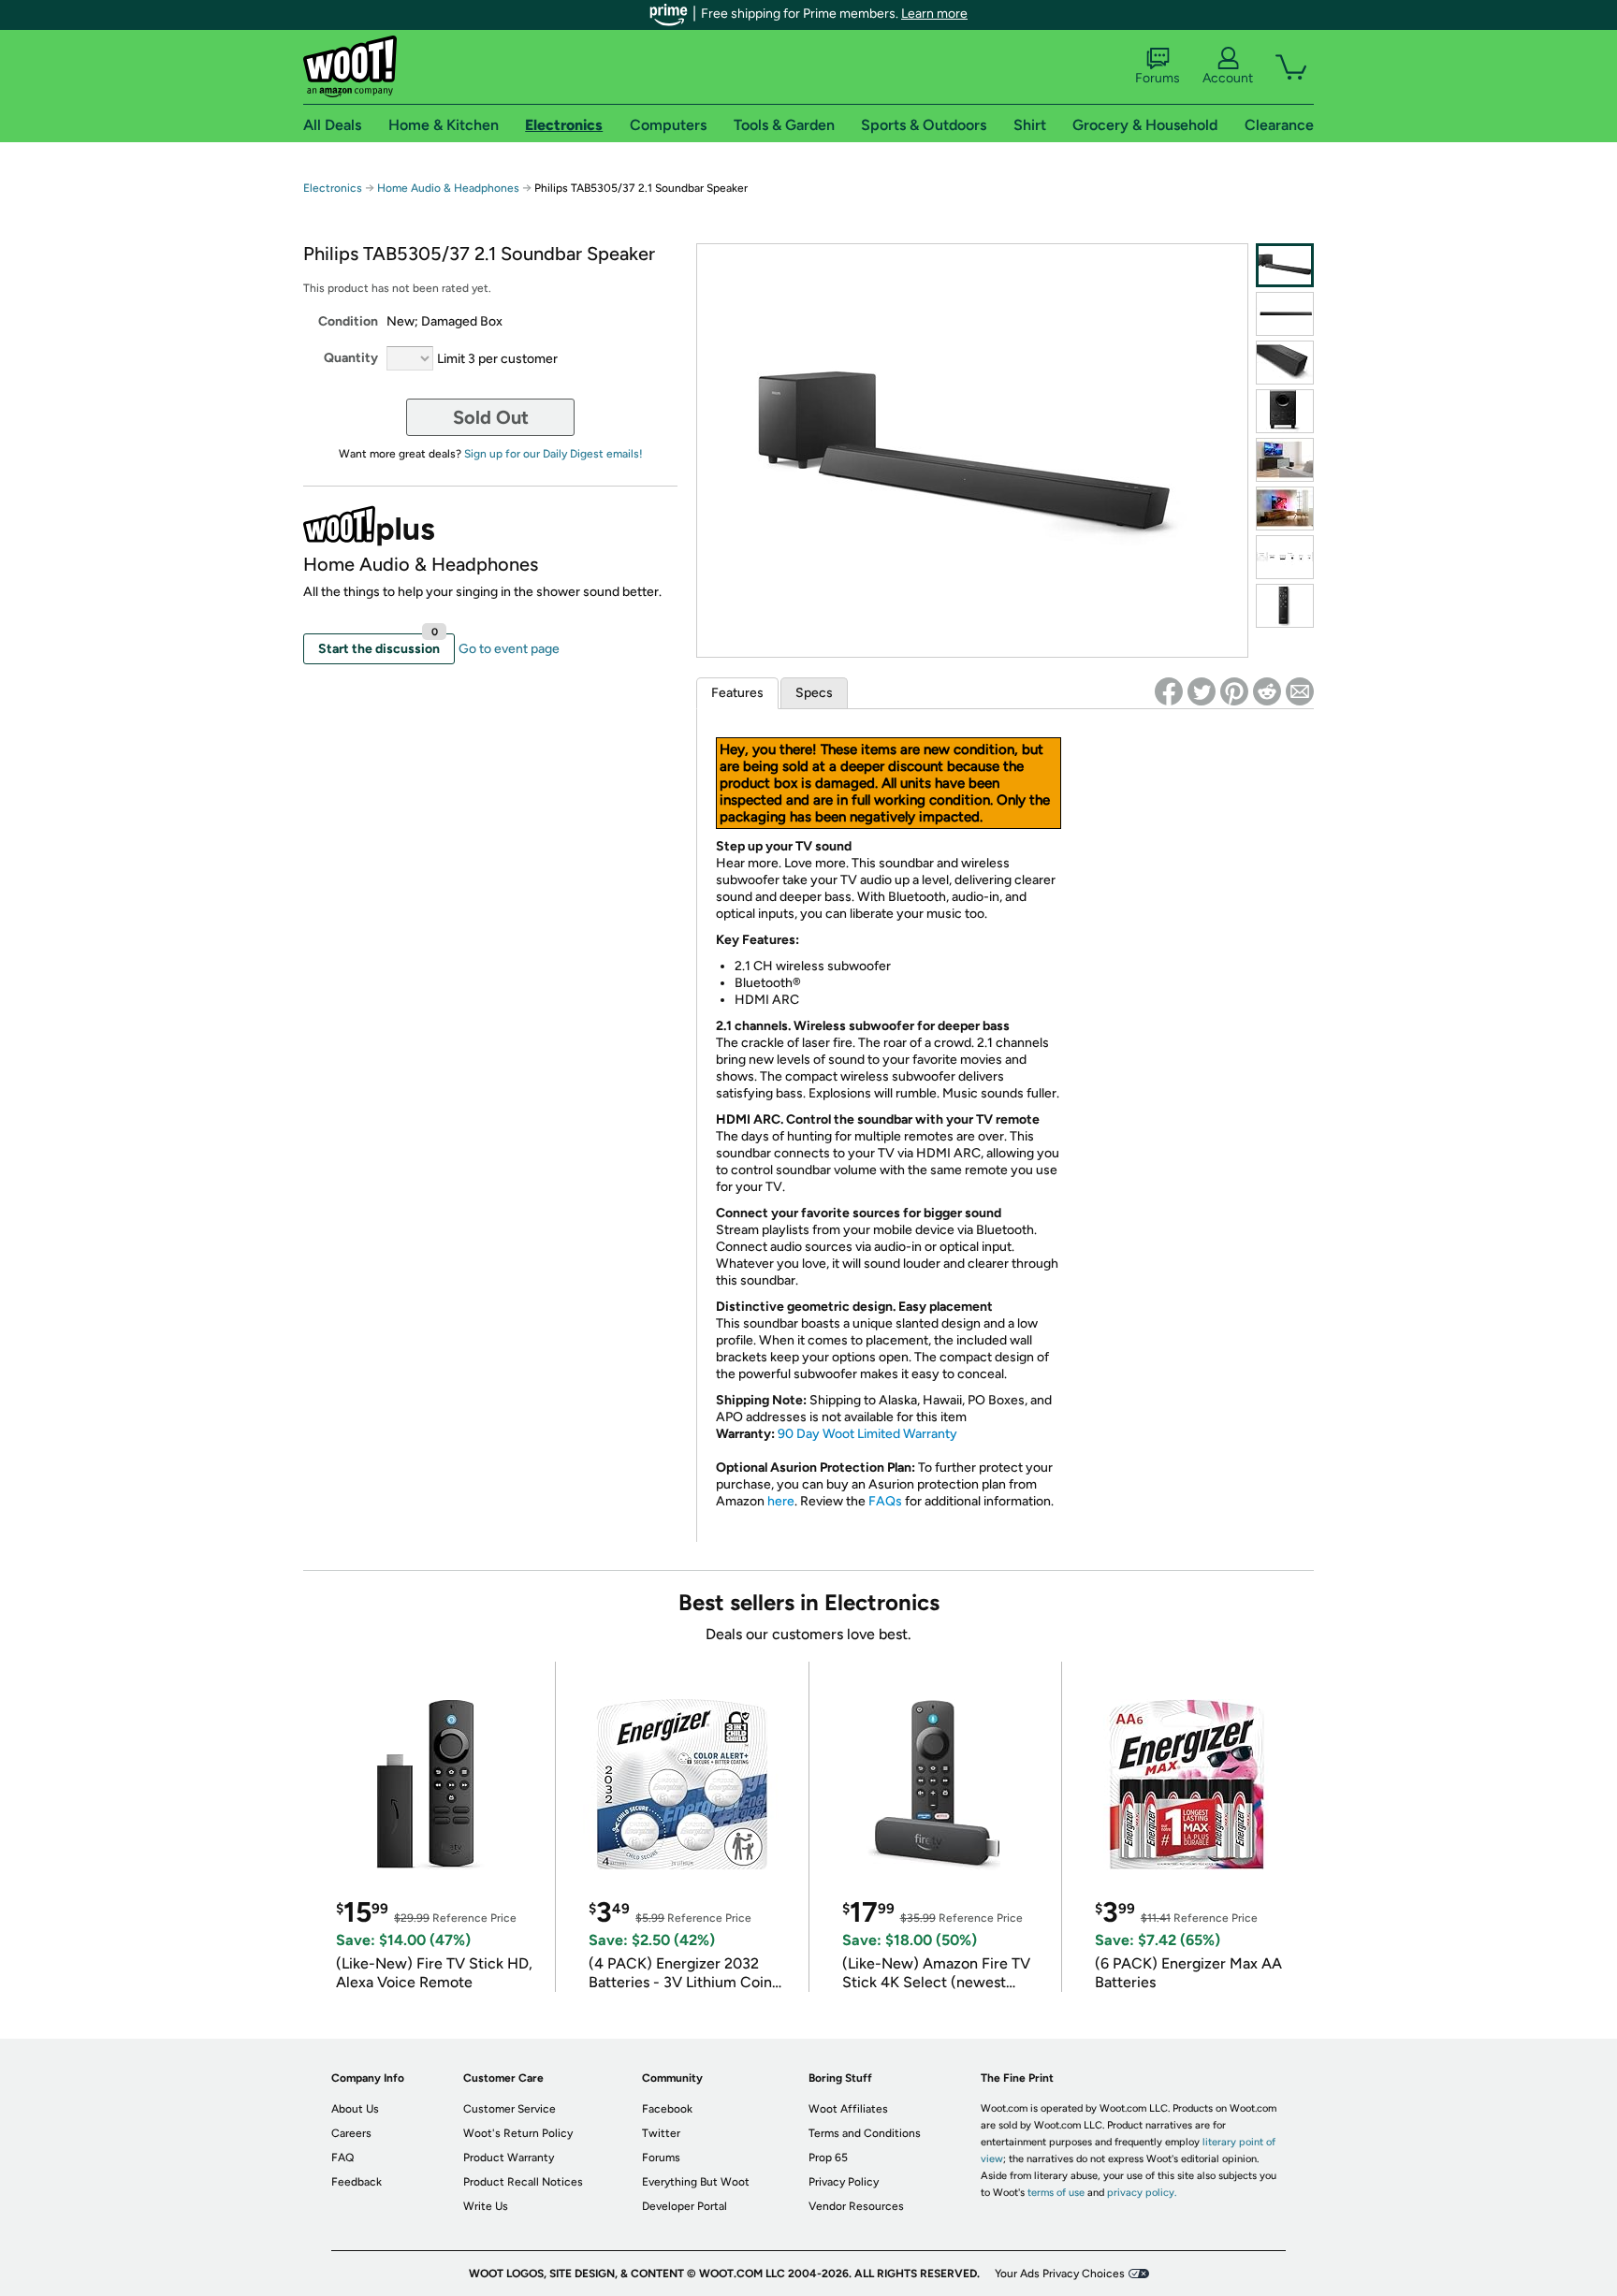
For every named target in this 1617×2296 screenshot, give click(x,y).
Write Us (486, 2206)
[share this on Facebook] (1169, 691)
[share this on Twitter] (1202, 691)
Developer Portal (685, 2206)
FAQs (885, 1501)
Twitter (661, 2133)
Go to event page (509, 649)
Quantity (351, 358)
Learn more (934, 14)
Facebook (667, 2109)
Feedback (357, 2182)
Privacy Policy (844, 2182)
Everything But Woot (696, 2182)
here (781, 1501)
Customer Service (510, 2109)
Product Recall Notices (523, 2182)
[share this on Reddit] (1267, 691)
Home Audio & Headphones (448, 188)
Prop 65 (828, 2158)
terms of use (1056, 2193)
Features (737, 693)
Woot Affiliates (848, 2109)
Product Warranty (509, 2158)
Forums (1158, 78)
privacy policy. (1142, 2193)
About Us (355, 2109)
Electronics (333, 188)
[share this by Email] (1300, 691)
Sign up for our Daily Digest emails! (554, 454)
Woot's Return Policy (518, 2133)
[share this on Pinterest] (1234, 691)
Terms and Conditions (865, 2133)
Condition (348, 321)
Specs (814, 693)
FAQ (342, 2158)
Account (1228, 78)
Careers (351, 2133)
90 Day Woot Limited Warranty (867, 1434)
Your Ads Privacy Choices (1060, 2274)
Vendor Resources (856, 2206)
